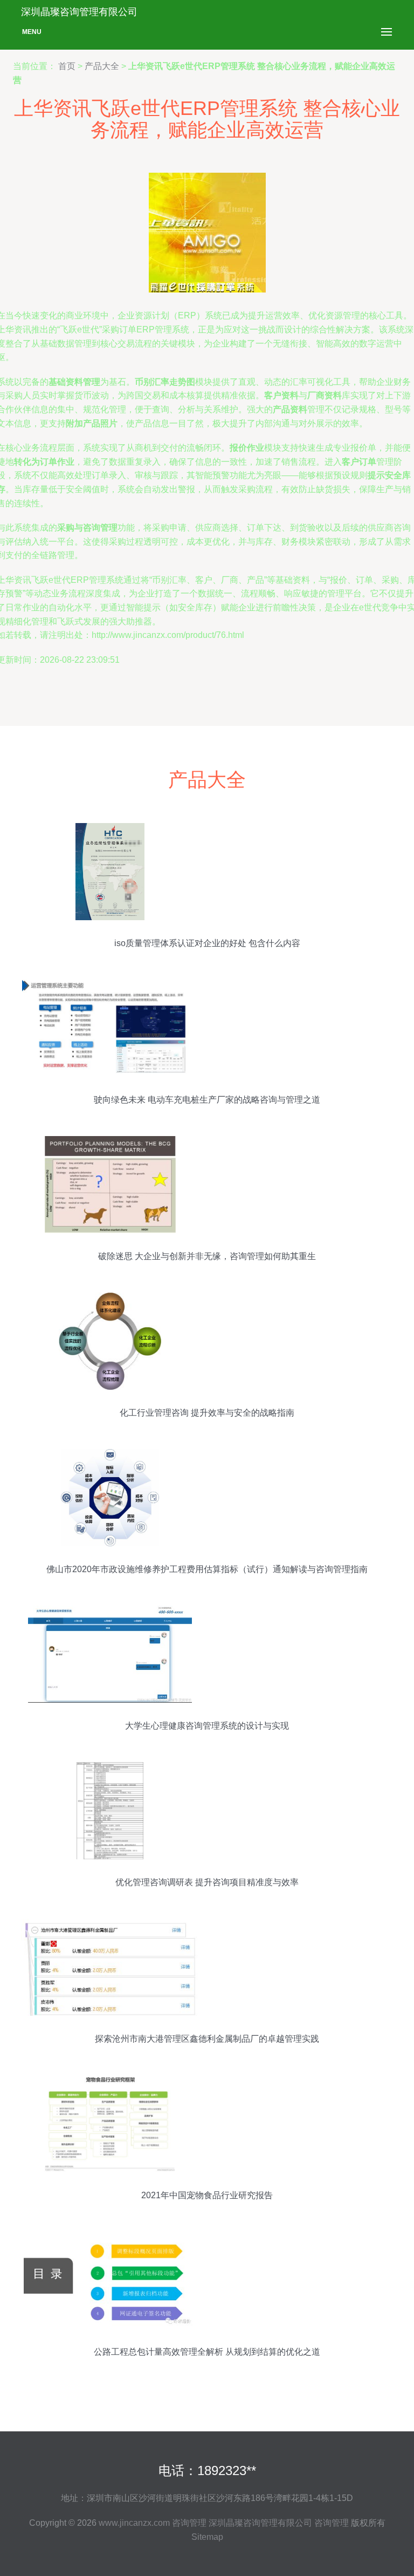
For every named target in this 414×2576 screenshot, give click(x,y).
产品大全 (102, 66)
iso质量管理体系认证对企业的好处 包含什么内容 (207, 943)
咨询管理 (189, 2523)
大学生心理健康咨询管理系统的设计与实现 (207, 1726)
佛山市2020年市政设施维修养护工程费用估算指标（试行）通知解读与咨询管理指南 (207, 1569)
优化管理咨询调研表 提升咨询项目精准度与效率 (207, 1882)
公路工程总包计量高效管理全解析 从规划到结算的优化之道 (207, 2352)
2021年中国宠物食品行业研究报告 (207, 2195)
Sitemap (207, 2537)
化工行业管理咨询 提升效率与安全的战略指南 (207, 1413)
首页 (67, 66)
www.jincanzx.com (134, 2523)
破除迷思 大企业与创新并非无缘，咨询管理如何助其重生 (207, 1256)
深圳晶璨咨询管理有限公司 (260, 2523)
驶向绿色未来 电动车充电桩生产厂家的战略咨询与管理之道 (207, 1100)
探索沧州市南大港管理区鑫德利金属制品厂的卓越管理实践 (207, 2039)
